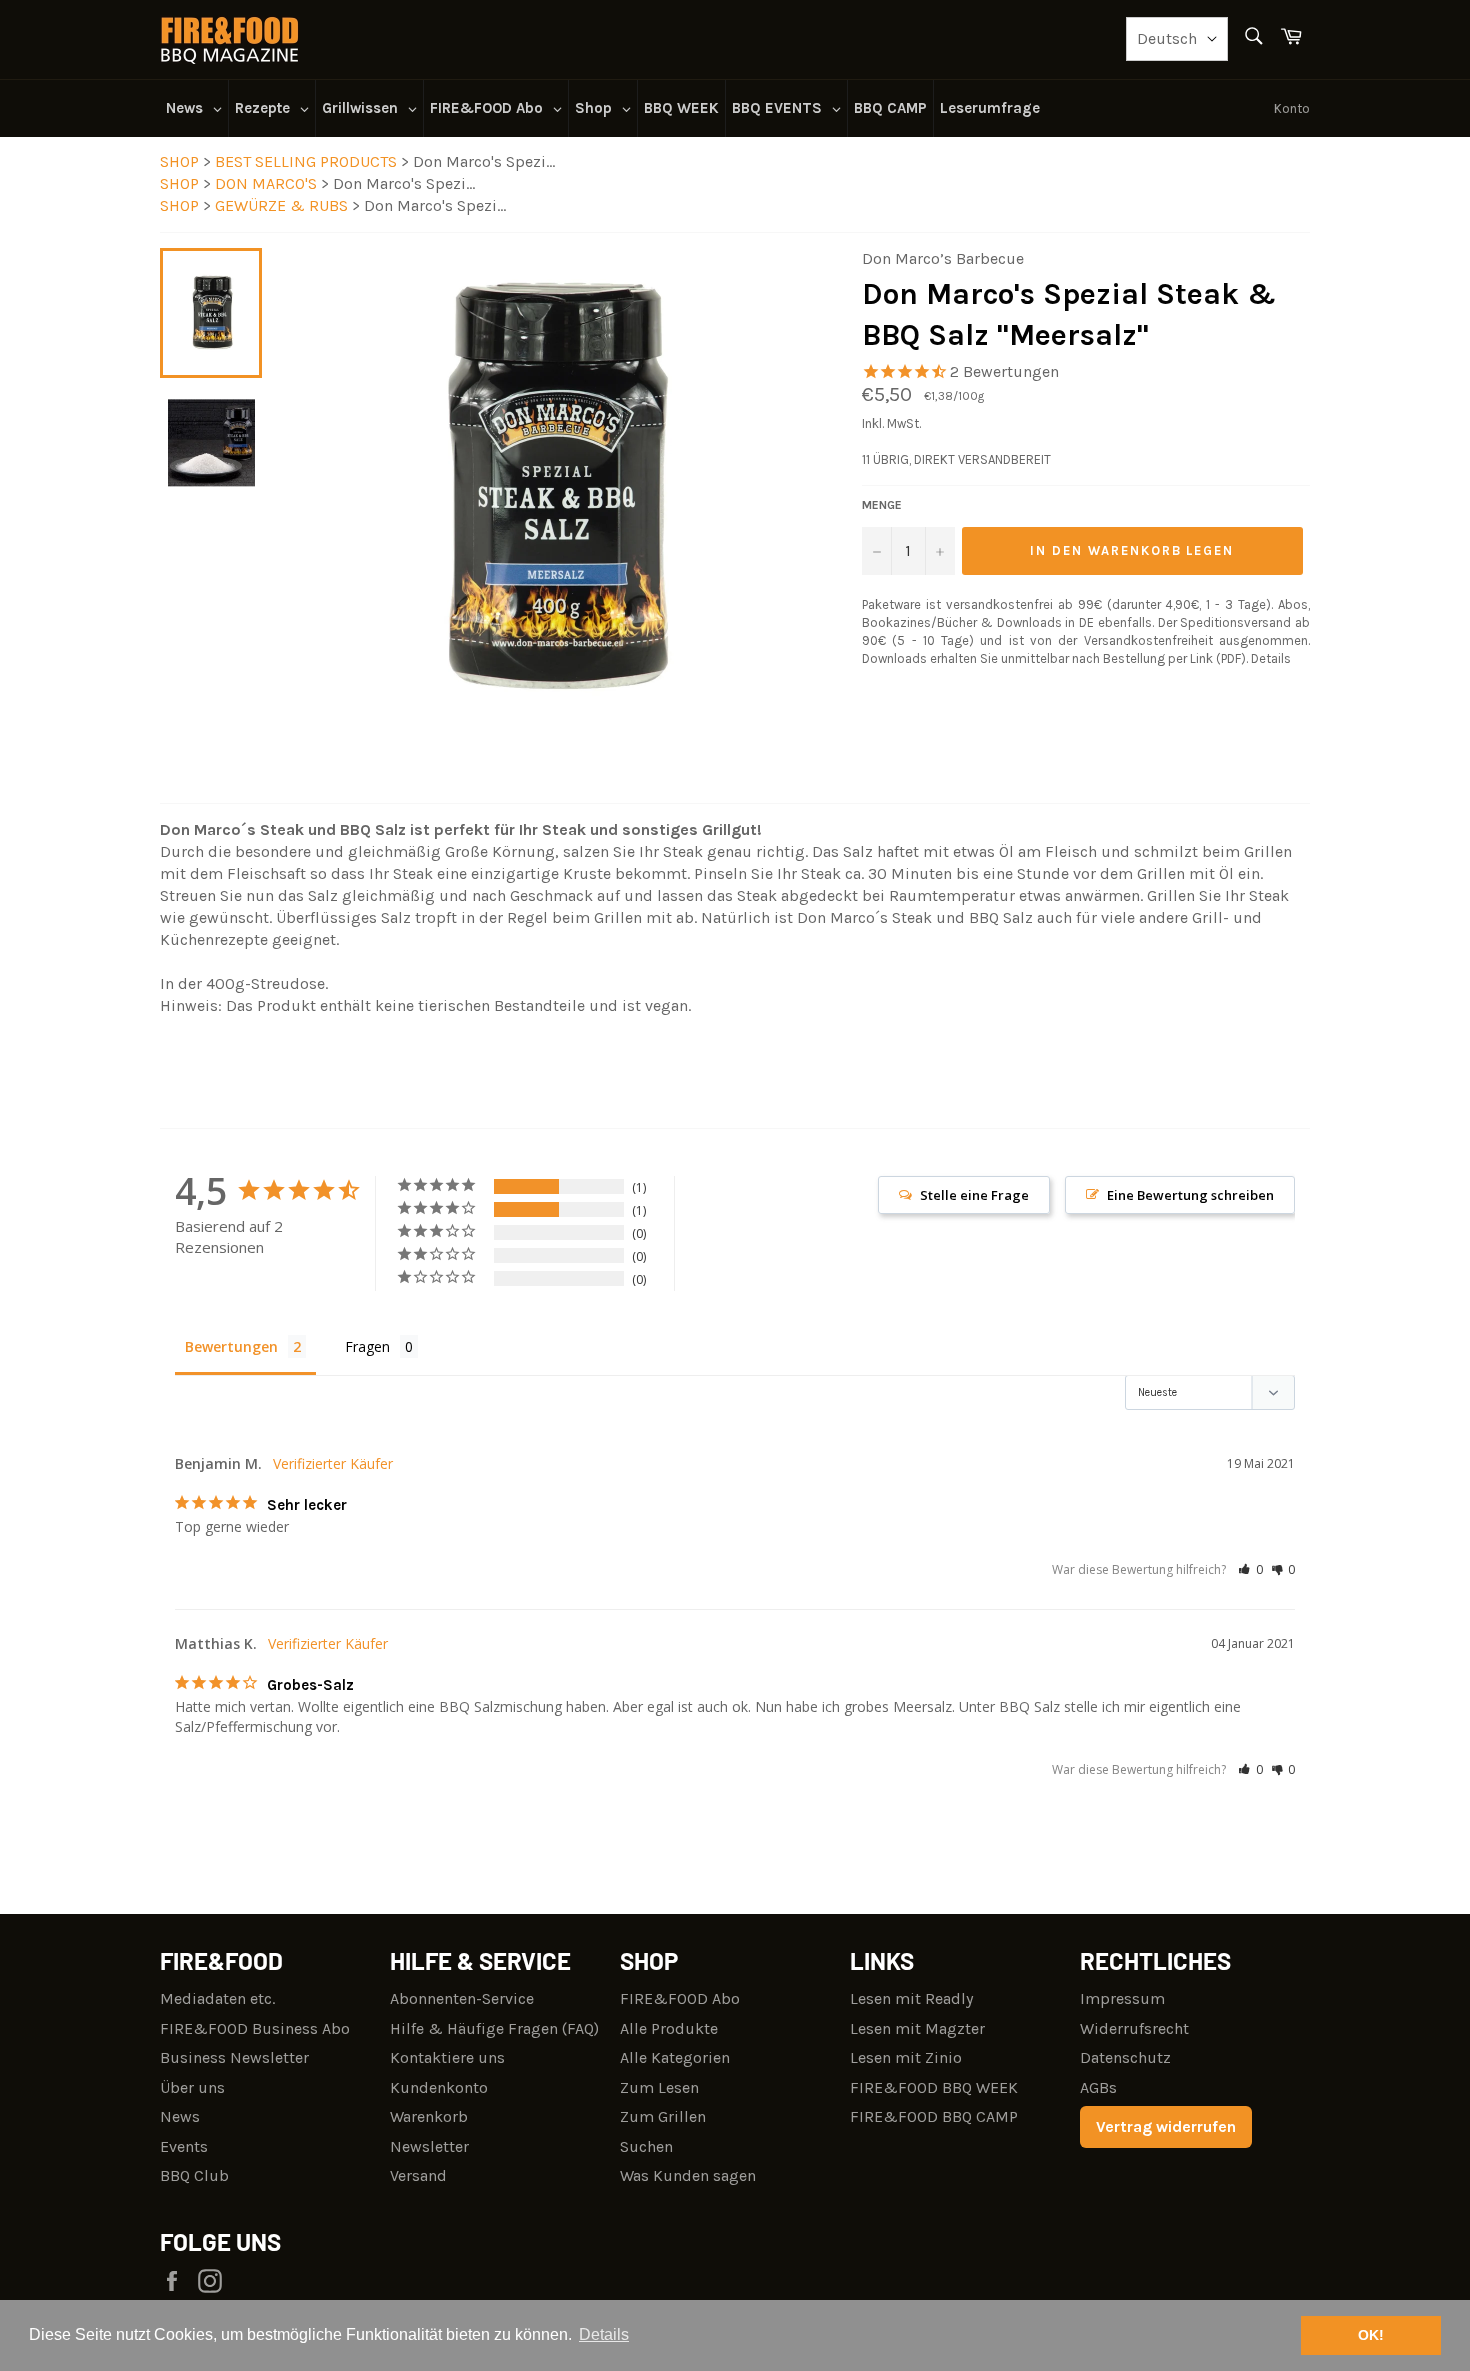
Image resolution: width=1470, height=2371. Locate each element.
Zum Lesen (659, 2087)
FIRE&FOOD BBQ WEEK (934, 2087)
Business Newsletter (234, 2057)
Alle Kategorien (675, 2057)
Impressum (1122, 1998)
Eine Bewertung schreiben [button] (1190, 1195)
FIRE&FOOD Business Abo (255, 2028)
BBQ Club (194, 2175)
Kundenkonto (439, 2087)
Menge (882, 505)
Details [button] (604, 2334)
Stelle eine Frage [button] (974, 1195)
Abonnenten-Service (462, 1998)
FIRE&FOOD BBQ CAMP (934, 2116)
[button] (1250, 1569)
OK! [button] (1371, 2335)
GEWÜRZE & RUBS (283, 205)
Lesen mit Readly (911, 1998)
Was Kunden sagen (688, 2175)
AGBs (1098, 2087)
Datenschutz (1125, 2057)
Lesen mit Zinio (906, 2057)
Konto (1292, 108)
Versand (418, 2175)
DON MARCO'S (268, 183)
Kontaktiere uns (447, 2057)
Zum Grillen (663, 2116)
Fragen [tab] (367, 1346)
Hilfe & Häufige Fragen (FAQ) (494, 2028)
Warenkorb (429, 2116)
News (180, 2116)
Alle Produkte (669, 2028)
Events (184, 2146)
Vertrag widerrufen (1166, 2126)
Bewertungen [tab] (231, 1346)
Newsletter (429, 2146)
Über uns (192, 2087)
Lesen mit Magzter (917, 2028)
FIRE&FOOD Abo (680, 1998)
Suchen (646, 2146)
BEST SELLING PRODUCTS (308, 161)
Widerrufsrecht (1134, 2028)
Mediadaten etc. (217, 1998)
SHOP (179, 161)
